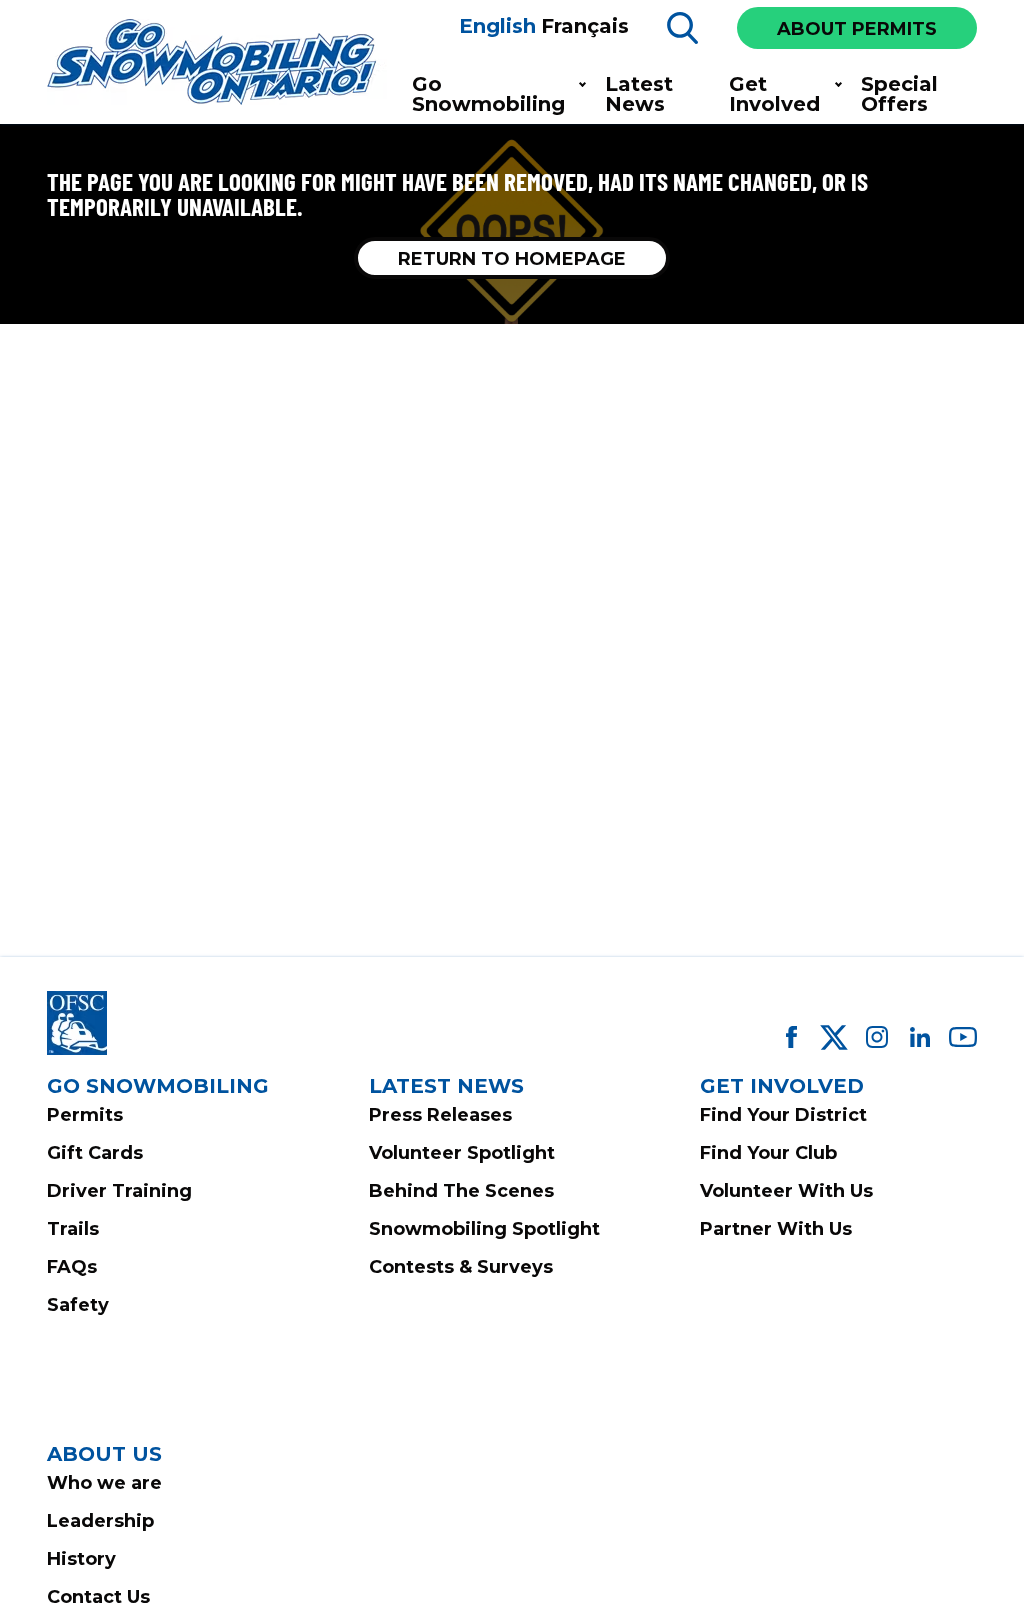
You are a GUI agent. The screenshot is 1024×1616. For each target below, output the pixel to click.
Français (585, 26)
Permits (85, 1115)
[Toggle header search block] (683, 28)
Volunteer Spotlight (462, 1153)
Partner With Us (776, 1229)
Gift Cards (95, 1153)
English (497, 26)
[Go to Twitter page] (834, 1037)
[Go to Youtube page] (963, 1037)
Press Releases (440, 1115)
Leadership (100, 1521)
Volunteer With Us (786, 1191)
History (81, 1559)
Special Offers (899, 94)
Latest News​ (639, 94)
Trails (73, 1229)
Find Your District (783, 1115)
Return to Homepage (512, 259)
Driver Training (119, 1191)
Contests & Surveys (461, 1267)
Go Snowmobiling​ (488, 94)
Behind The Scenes (461, 1191)
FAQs (72, 1267)
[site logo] (217, 63)
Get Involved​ (774, 94)
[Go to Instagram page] (877, 1037)
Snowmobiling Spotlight (484, 1229)
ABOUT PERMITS (857, 29)
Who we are (104, 1483)
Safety (78, 1305)
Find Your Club (768, 1153)
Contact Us (98, 1597)
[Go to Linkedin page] (920, 1037)
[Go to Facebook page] (791, 1037)
